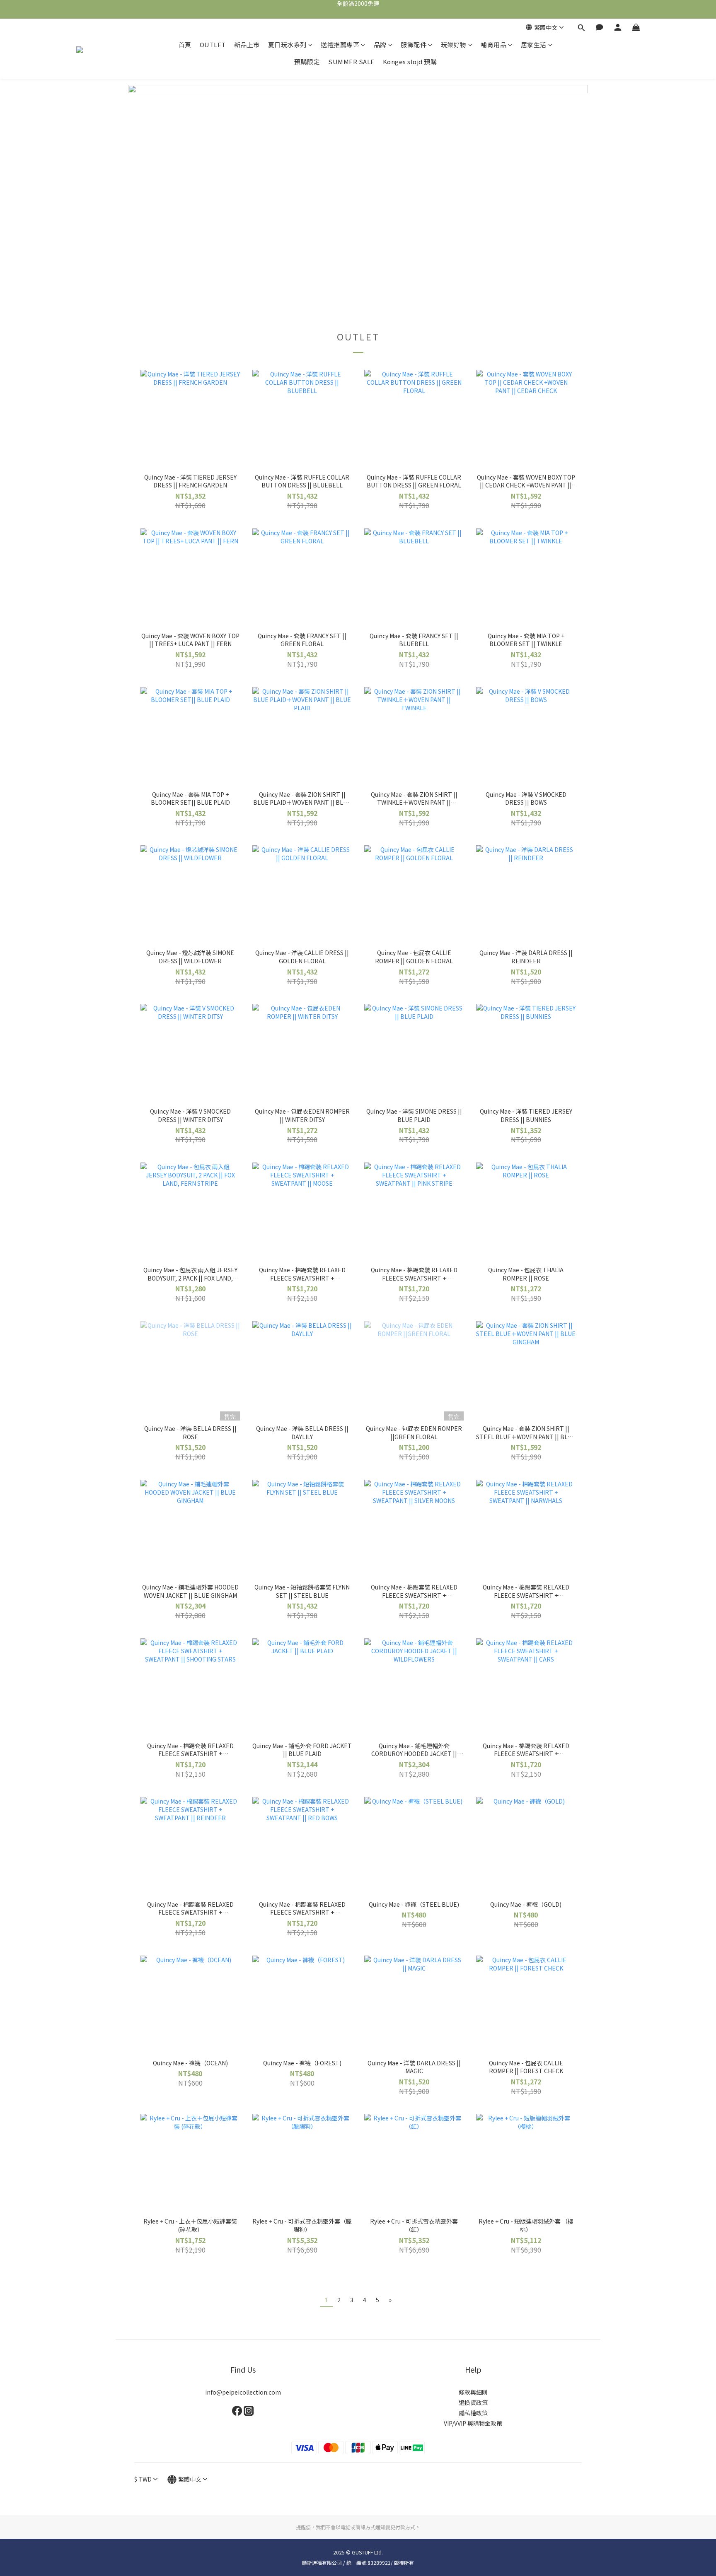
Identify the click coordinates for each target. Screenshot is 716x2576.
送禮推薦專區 (340, 45)
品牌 (380, 45)
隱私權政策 (473, 2413)
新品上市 (247, 45)
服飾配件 (414, 45)
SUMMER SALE (351, 62)
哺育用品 (493, 45)
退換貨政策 (473, 2402)
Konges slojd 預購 (410, 62)
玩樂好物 (454, 45)
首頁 (185, 45)
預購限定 (307, 62)
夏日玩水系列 (287, 45)
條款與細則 (473, 2392)
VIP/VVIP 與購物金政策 (473, 2423)
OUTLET (213, 45)
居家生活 (534, 45)
